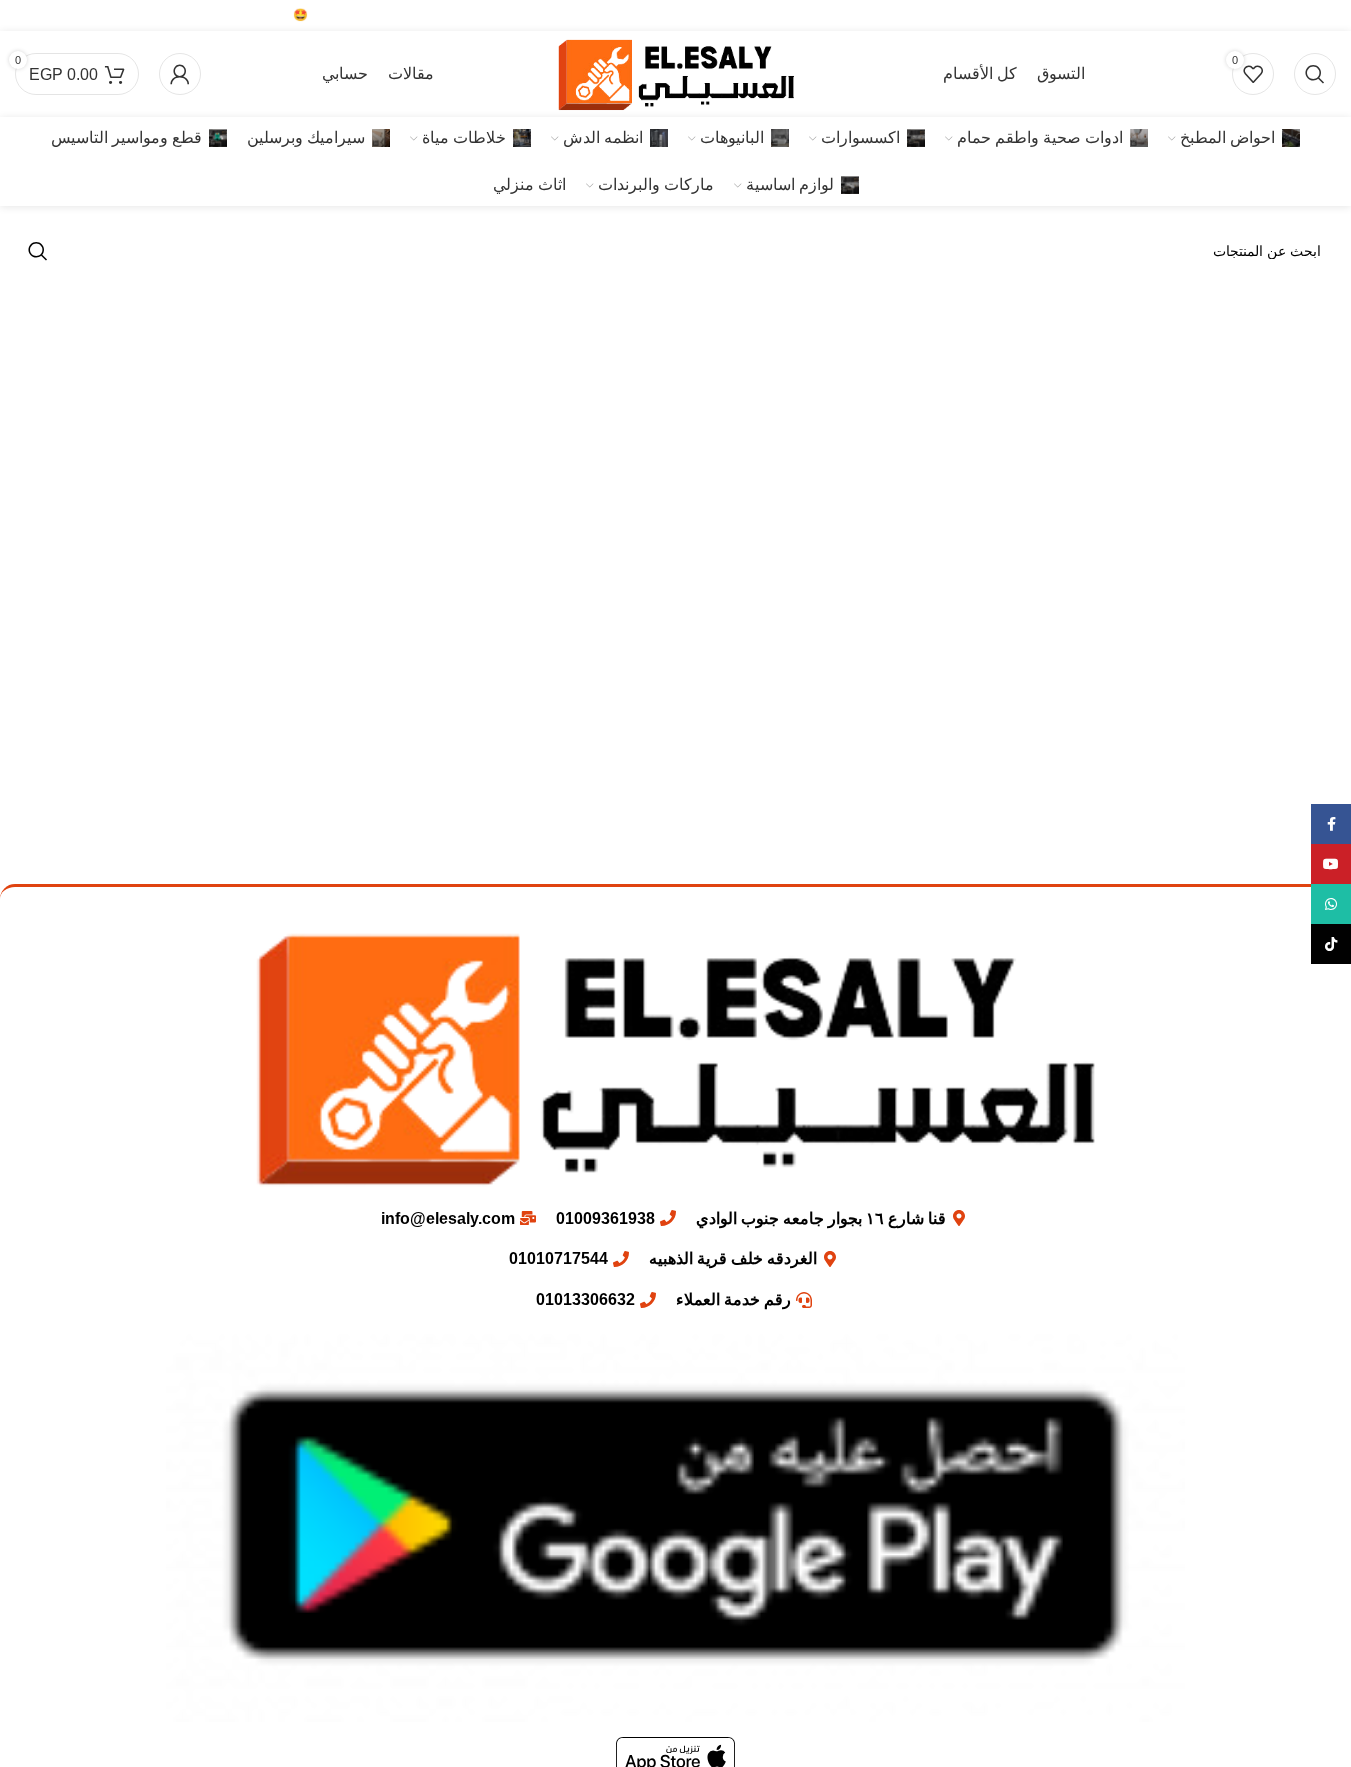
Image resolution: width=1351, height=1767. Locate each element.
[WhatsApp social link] (1266, 15)
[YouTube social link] (1296, 15)
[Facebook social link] (1324, 15)
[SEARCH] (38, 251)
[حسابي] (180, 74)
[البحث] (1315, 74)
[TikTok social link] (1239, 15)
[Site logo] (676, 72)
